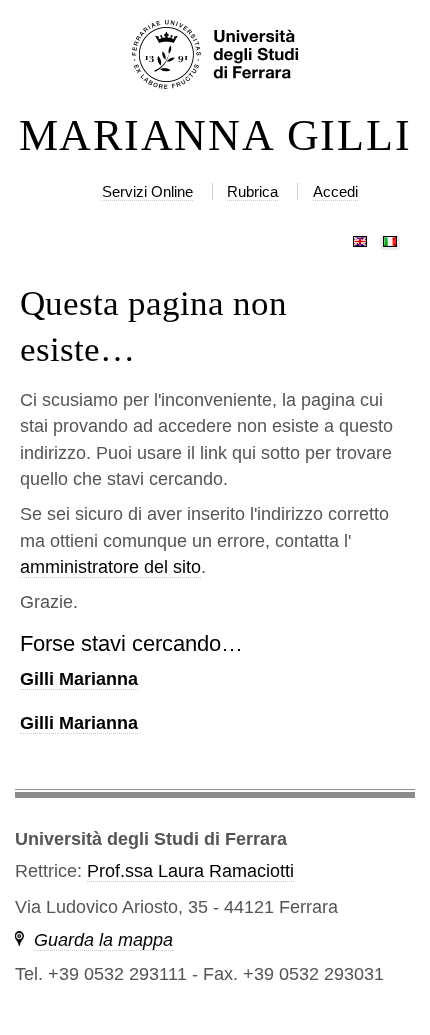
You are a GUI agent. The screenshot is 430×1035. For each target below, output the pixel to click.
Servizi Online (147, 191)
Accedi (335, 191)
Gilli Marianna (79, 679)
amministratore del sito (110, 567)
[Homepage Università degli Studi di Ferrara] (214, 56)
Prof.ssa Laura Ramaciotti (190, 871)
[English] (360, 237)
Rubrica (252, 191)
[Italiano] (390, 237)
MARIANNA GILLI (215, 136)
